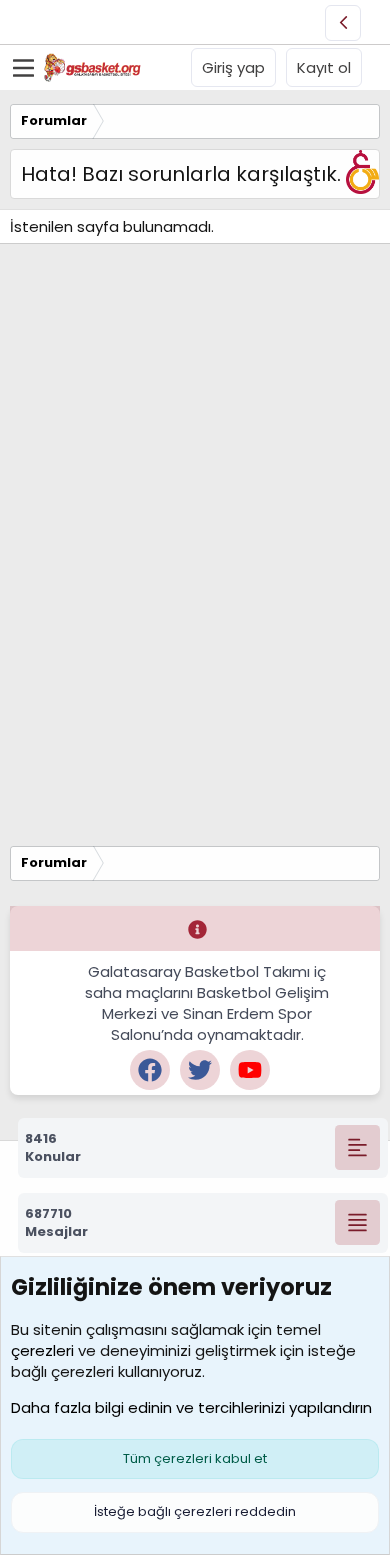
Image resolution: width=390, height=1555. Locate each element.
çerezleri (42, 1350)
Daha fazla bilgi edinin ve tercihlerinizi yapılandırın (191, 1407)
